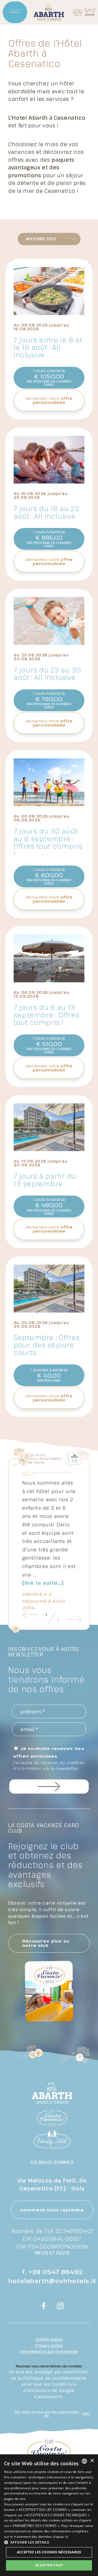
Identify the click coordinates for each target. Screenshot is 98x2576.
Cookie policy (49, 2339)
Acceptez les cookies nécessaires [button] (49, 2552)
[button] (49, 2542)
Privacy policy (49, 2345)
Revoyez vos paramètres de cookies (49, 2366)
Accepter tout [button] (49, 2565)
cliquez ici (61, 2537)
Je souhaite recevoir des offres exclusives (49, 1758)
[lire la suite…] (43, 1583)
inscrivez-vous (49, 1787)
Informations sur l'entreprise (49, 2351)
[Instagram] (60, 2307)
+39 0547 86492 (56, 2272)
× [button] (92, 2461)
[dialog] (49, 2515)
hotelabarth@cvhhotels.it (52, 2281)
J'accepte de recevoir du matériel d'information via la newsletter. (49, 1766)
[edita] (85, 2414)
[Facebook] (44, 2307)
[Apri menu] (15, 12)
